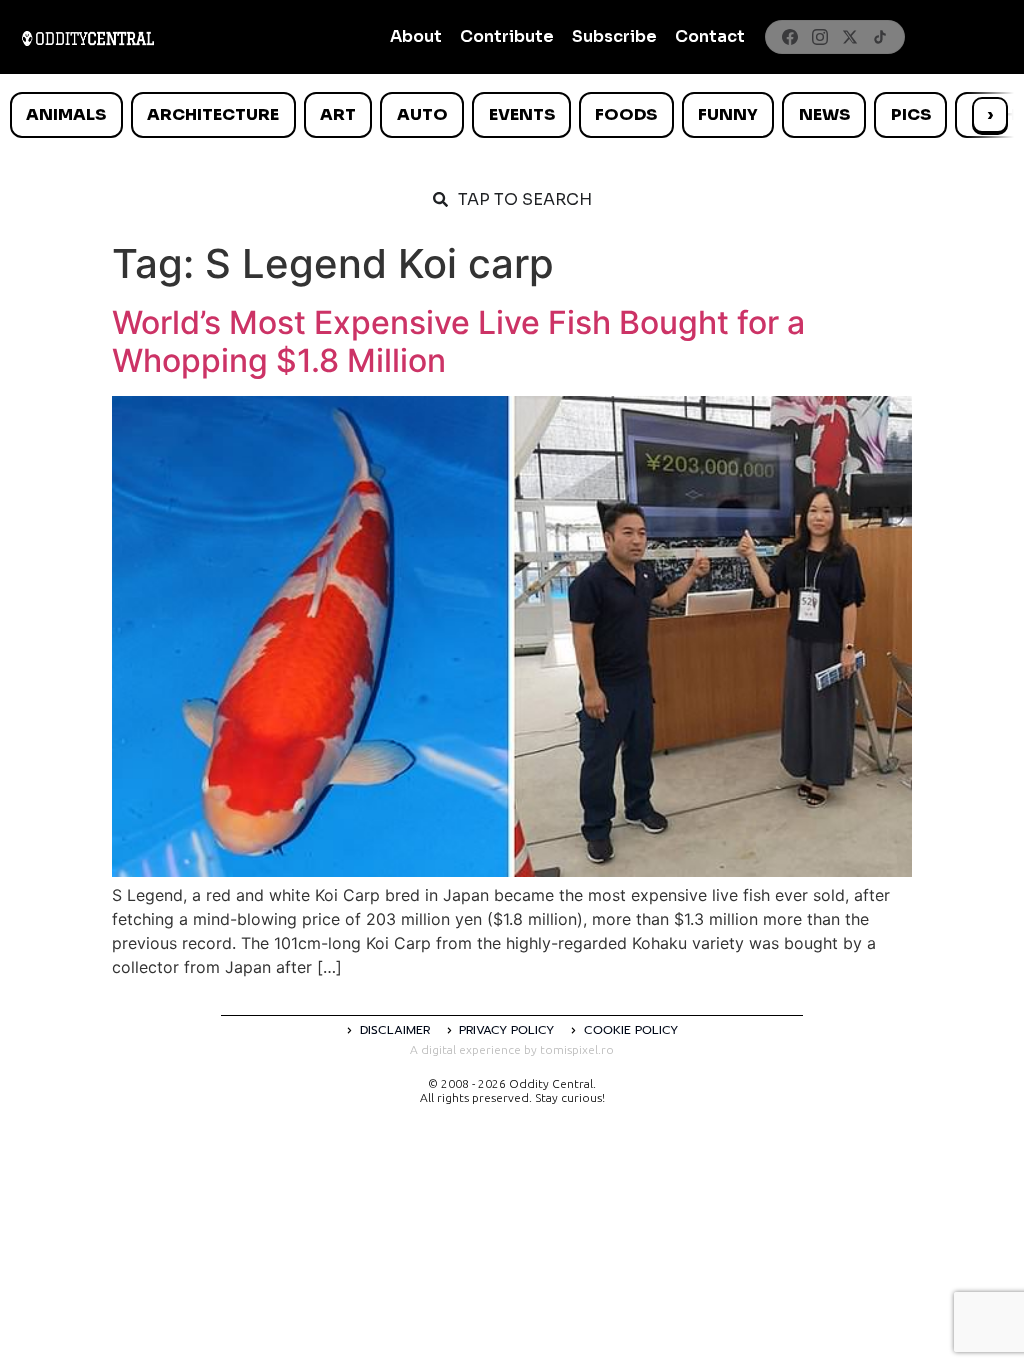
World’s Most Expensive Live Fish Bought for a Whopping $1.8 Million (458, 341)
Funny (728, 114)
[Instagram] (820, 37)
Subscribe (614, 36)
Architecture (213, 114)
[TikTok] (880, 37)
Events (522, 114)
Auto (422, 114)
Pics (911, 114)
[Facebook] (790, 37)
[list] (512, 115)
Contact (710, 36)
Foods (626, 114)
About (416, 36)
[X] (850, 37)
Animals (66, 114)
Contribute (507, 36)
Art (338, 114)
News (824, 114)
